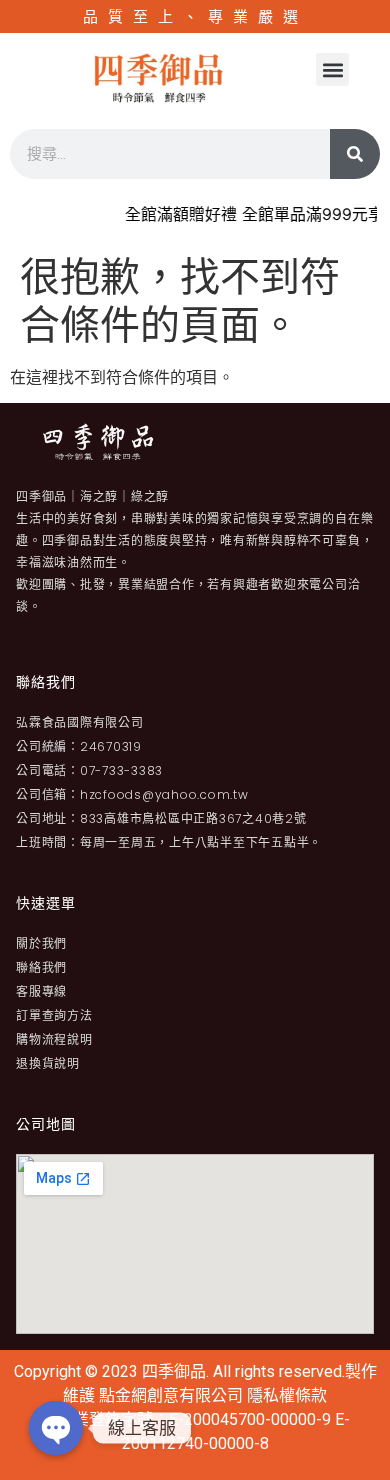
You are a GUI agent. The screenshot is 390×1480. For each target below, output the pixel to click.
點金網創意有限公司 (173, 1395)
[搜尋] (355, 154)
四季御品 (174, 1371)
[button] (332, 69)
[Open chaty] (56, 1428)
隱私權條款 (287, 1395)
